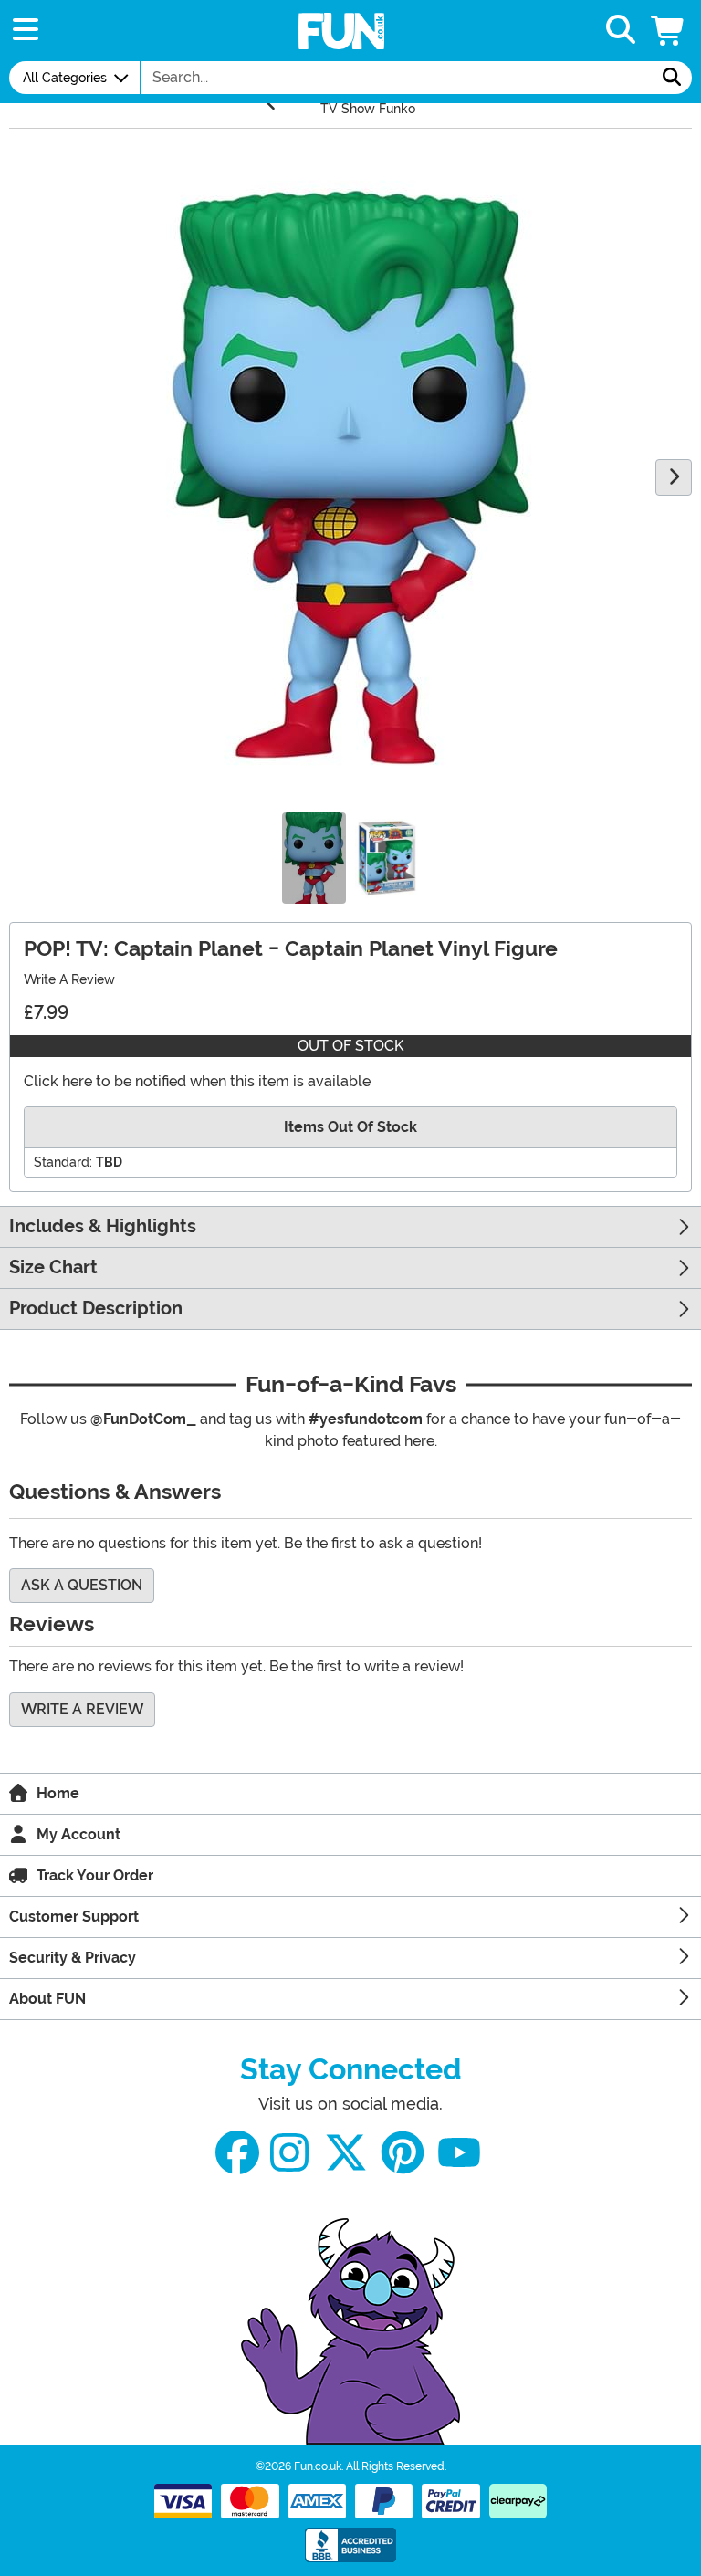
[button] (669, 31)
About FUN (47, 1999)
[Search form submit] (672, 78)
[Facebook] (237, 2153)
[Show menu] (26, 31)
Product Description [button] (96, 1309)
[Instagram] (289, 2153)
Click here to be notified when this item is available (197, 1081)
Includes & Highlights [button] (103, 1226)
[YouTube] (459, 2153)
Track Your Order (95, 1875)
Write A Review (69, 979)
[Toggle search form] (621, 31)
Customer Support (74, 1916)
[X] (346, 2153)
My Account (78, 1834)
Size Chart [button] (53, 1267)
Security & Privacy (73, 1958)
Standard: (63, 1162)
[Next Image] (674, 477)
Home (58, 1793)
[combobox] (397, 78)
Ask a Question (82, 1585)
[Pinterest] (403, 2153)
